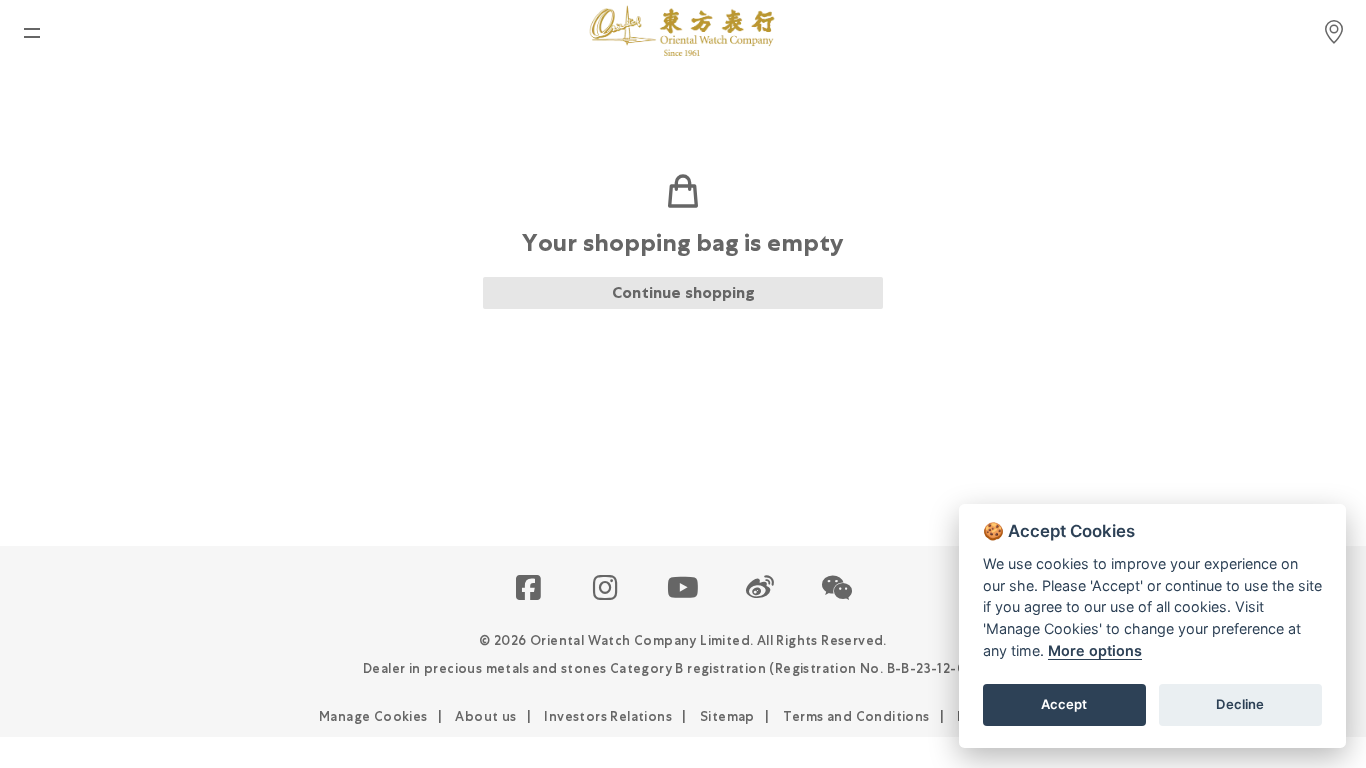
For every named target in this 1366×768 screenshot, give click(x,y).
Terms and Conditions (856, 716)
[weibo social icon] (760, 589)
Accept (1064, 704)
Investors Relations (608, 716)
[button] (837, 589)
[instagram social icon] (606, 589)
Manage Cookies (373, 716)
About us (485, 716)
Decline (1240, 704)
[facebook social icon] (529, 589)
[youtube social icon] (683, 589)
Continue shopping (683, 292)
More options (1095, 650)
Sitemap (727, 716)
